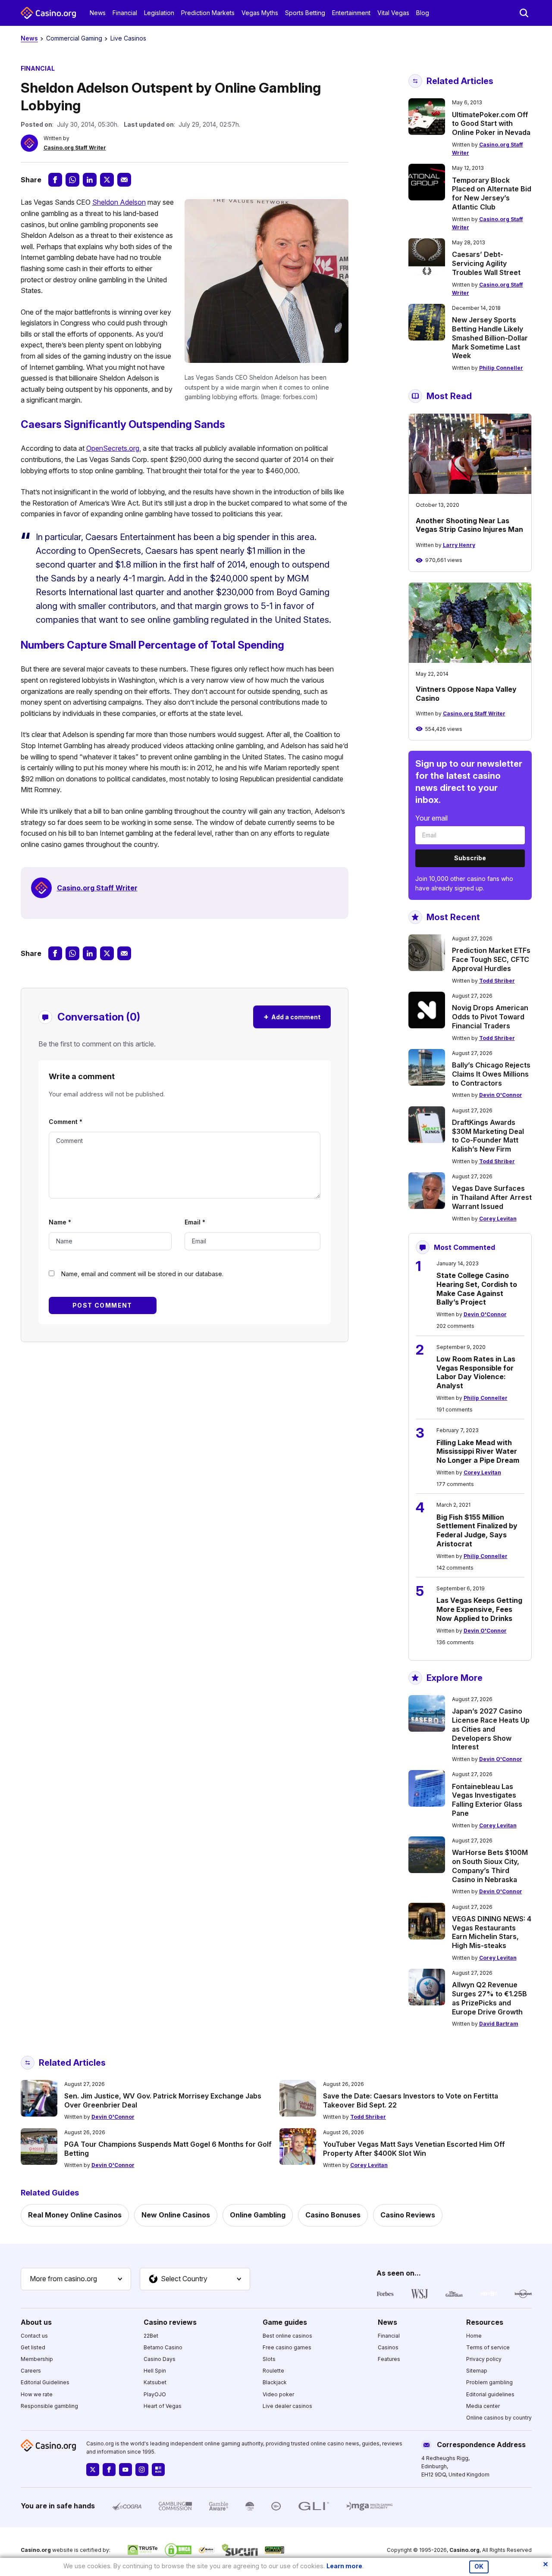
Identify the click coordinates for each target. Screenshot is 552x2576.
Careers (31, 2371)
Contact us (34, 2336)
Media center (483, 2406)
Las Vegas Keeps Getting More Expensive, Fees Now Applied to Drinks (479, 1609)
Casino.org (464, 2550)
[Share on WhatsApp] (72, 180)
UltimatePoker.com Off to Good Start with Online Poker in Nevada (491, 124)
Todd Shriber (497, 981)
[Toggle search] (524, 13)
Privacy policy (484, 2359)
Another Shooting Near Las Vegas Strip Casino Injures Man (469, 525)
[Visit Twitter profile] (93, 2470)
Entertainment (351, 13)
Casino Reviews (408, 2215)
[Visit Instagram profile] (142, 2470)
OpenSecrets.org (113, 448)
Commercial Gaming (74, 38)
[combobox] (76, 2279)
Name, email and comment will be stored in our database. (142, 1274)
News (98, 13)
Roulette (273, 2371)
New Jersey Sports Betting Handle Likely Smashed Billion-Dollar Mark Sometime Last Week (490, 338)
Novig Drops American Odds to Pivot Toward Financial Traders (490, 1017)
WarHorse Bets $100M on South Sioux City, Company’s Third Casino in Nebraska (490, 1866)
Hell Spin (155, 2371)
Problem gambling (489, 2382)
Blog (423, 13)
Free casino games (287, 2347)
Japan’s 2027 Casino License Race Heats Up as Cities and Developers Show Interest (491, 1729)
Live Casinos (128, 38)
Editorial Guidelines (45, 2382)
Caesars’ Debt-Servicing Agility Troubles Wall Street (486, 263)
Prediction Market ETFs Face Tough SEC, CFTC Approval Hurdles (491, 959)
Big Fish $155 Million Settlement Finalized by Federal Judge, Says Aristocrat (477, 1530)
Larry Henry (459, 545)
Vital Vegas (393, 13)
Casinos (388, 2347)
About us (36, 2322)
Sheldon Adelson (119, 202)
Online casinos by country (499, 2418)
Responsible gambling (49, 2406)
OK (479, 2567)
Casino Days (160, 2359)
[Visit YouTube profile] (125, 2470)
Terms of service (488, 2347)
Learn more (344, 2566)
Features (389, 2359)
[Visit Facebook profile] (109, 2470)
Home (474, 2336)
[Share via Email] (124, 180)
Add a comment (292, 1016)
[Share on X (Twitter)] (107, 180)
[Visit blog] (158, 2470)
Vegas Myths (260, 13)
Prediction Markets (208, 13)
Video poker (278, 2394)
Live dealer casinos (287, 2406)
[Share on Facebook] (55, 180)
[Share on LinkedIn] (90, 180)
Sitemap (477, 2371)
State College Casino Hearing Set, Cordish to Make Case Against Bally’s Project (477, 1289)
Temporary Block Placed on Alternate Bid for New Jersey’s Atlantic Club (492, 194)
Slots (269, 2359)
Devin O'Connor (501, 1095)
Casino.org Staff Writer (75, 148)
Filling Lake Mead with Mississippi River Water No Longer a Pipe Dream (478, 1452)
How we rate (37, 2394)
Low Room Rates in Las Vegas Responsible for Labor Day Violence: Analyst (476, 1372)
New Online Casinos (176, 2215)
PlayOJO (155, 2394)
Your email (431, 818)
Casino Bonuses (333, 2215)
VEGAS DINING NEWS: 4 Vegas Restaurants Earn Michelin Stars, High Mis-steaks (492, 1932)
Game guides (285, 2322)
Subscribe (470, 858)
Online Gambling (258, 2215)
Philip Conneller (501, 368)
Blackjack (275, 2382)
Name (60, 1222)
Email (195, 1222)
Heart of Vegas (163, 2406)
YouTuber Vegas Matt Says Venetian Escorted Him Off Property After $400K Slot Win (414, 2149)
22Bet (151, 2336)
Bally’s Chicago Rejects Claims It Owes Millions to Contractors (491, 1074)
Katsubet (155, 2382)
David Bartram (499, 2024)
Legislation (159, 13)
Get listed (33, 2347)
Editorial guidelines (490, 2394)
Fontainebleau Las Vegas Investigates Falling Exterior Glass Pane (487, 1800)
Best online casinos (287, 2336)
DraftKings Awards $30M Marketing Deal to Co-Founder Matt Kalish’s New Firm (488, 1136)
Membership (37, 2359)
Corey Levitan (498, 1219)
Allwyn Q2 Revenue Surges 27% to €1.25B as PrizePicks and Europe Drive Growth (489, 1998)
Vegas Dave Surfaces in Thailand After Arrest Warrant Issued (492, 1197)
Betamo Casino (163, 2347)
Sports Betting (305, 13)
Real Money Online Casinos (75, 2215)
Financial (125, 13)
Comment (66, 1122)
